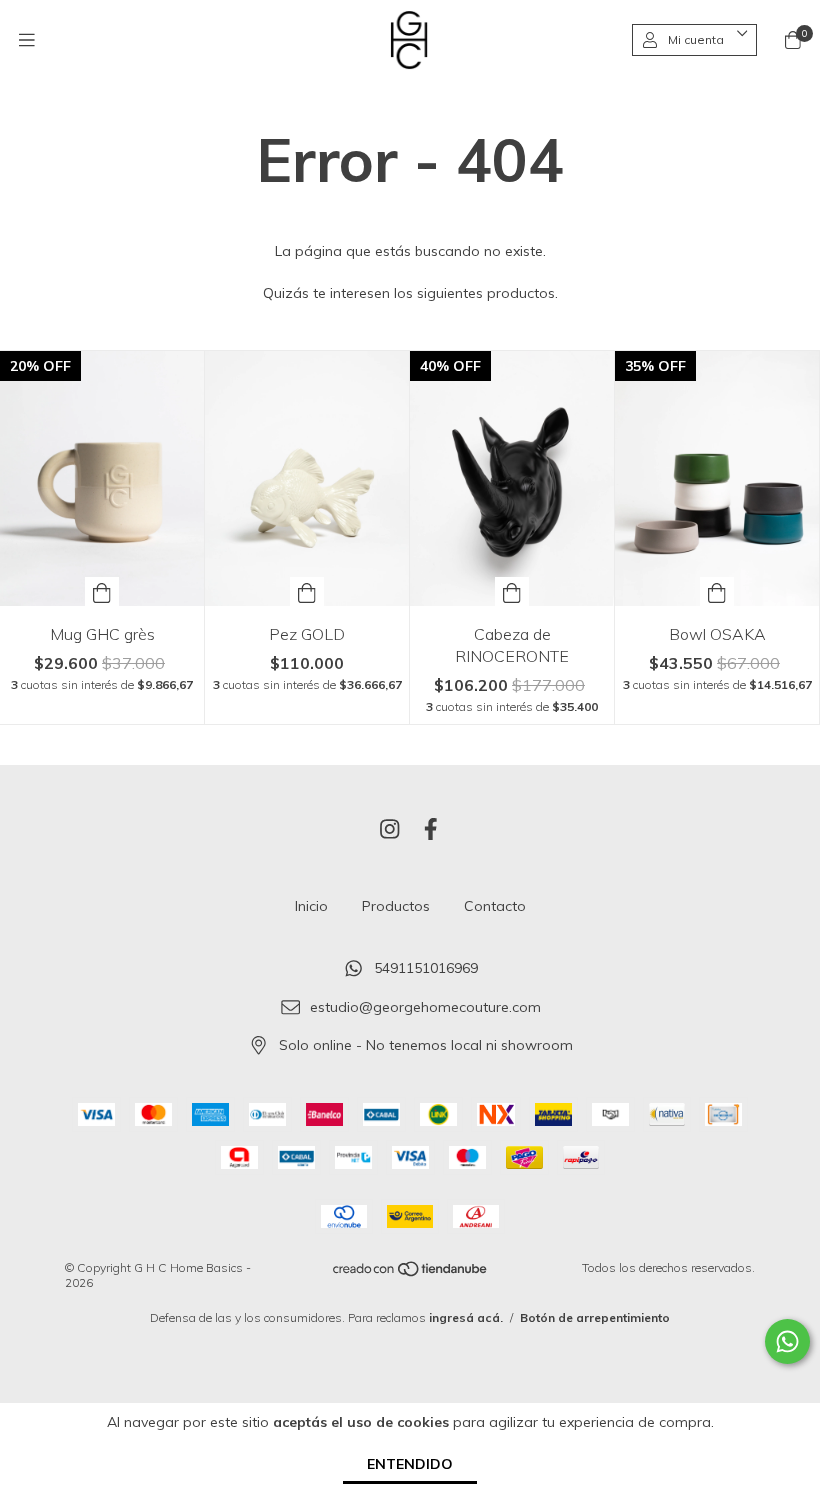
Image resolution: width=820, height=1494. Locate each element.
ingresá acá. (466, 1317)
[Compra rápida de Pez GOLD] (307, 591)
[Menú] (27, 39)
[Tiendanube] (411, 1273)
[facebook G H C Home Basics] (431, 829)
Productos (396, 906)
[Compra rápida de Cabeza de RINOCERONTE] (512, 591)
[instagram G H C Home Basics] (390, 829)
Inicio (311, 906)
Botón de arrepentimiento (595, 1317)
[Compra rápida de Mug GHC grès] (102, 591)
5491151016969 (426, 968)
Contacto (495, 906)
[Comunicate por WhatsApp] (787, 1341)
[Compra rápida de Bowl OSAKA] (717, 591)
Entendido (410, 1464)
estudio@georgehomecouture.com (425, 1007)
